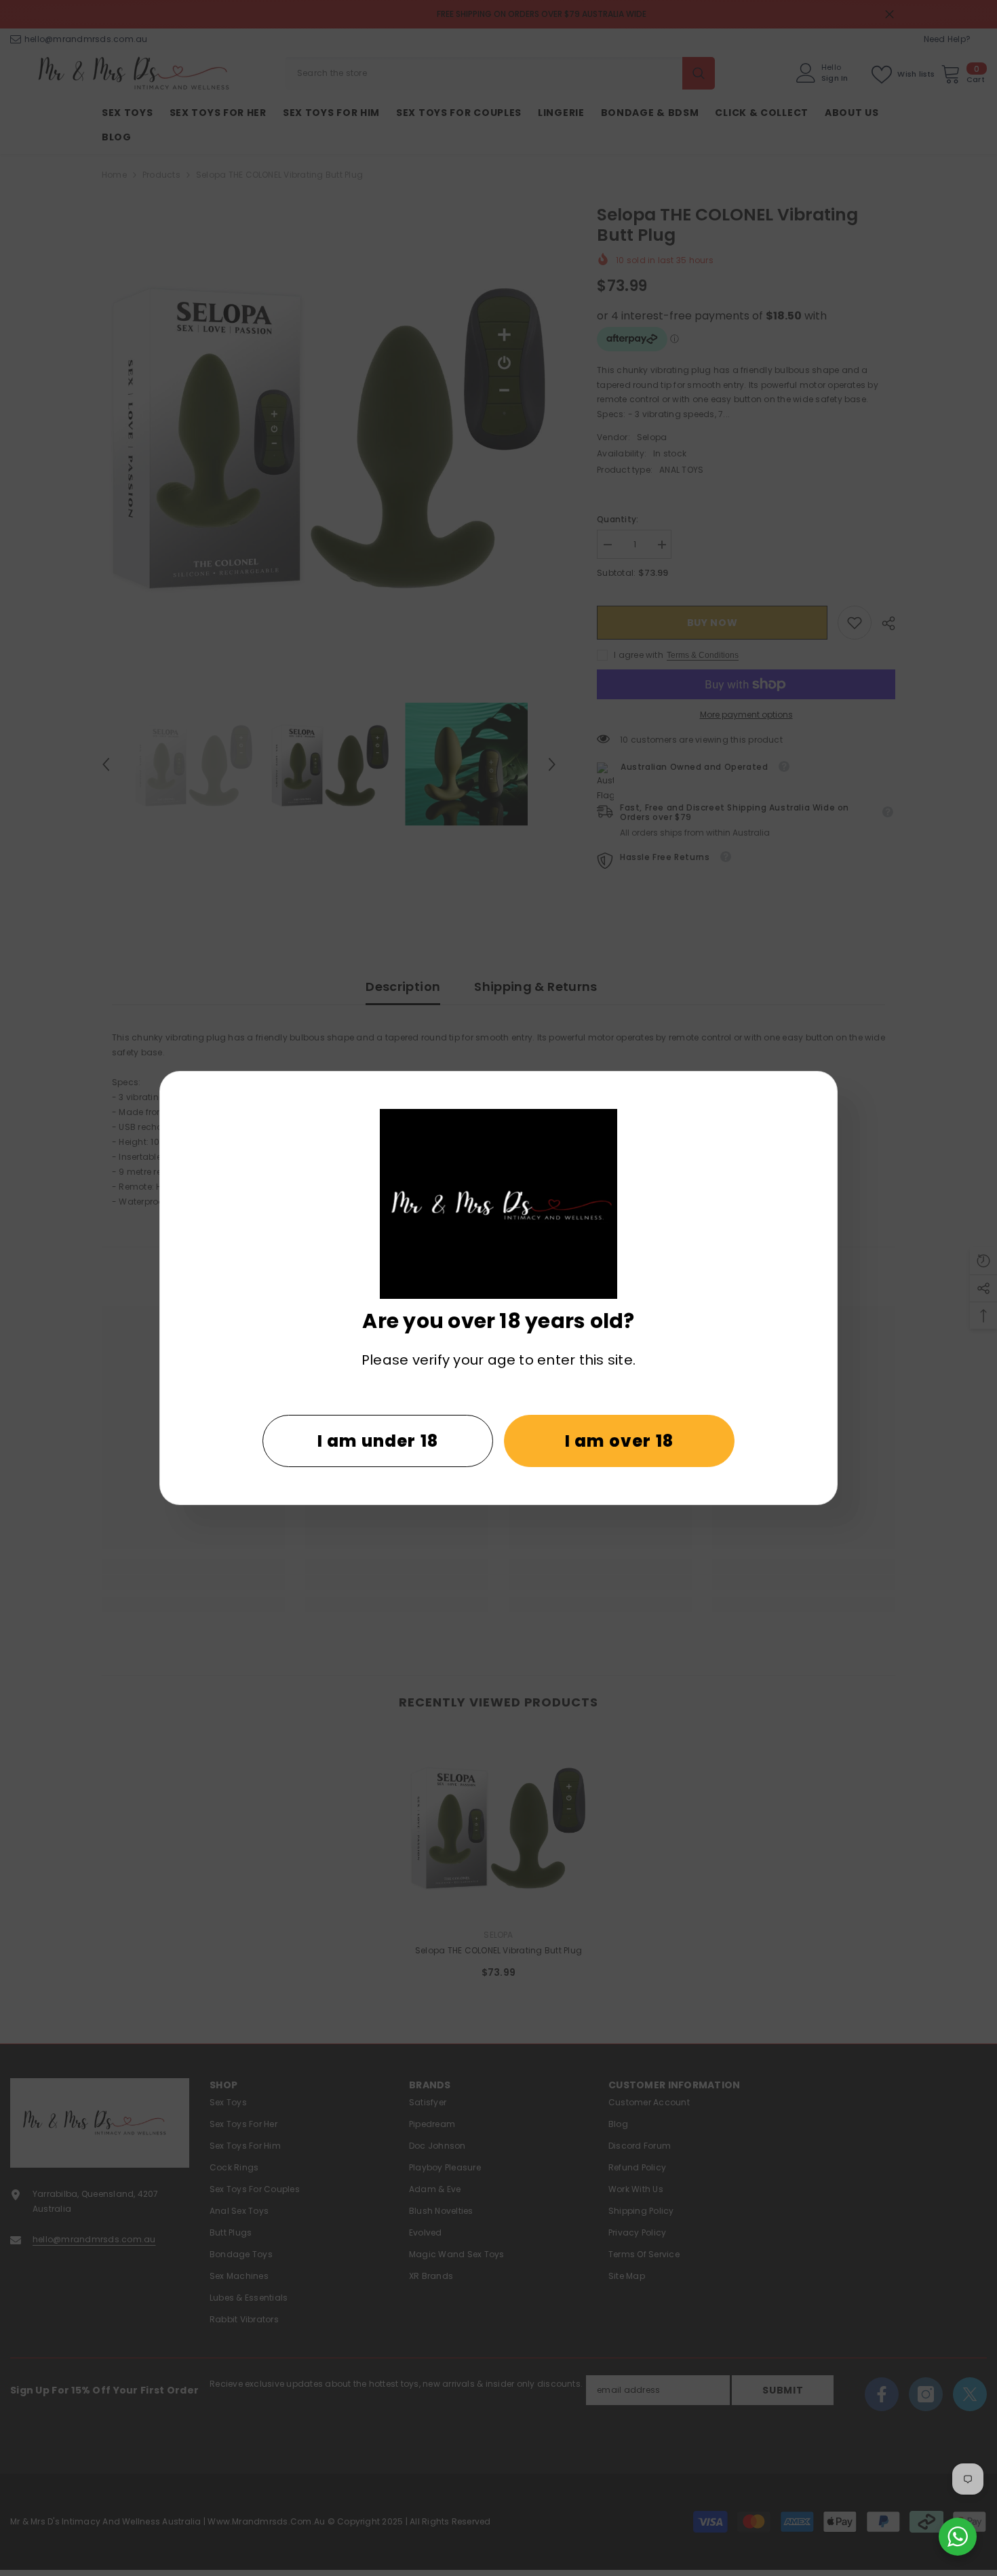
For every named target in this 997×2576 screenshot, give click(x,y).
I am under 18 (378, 1441)
